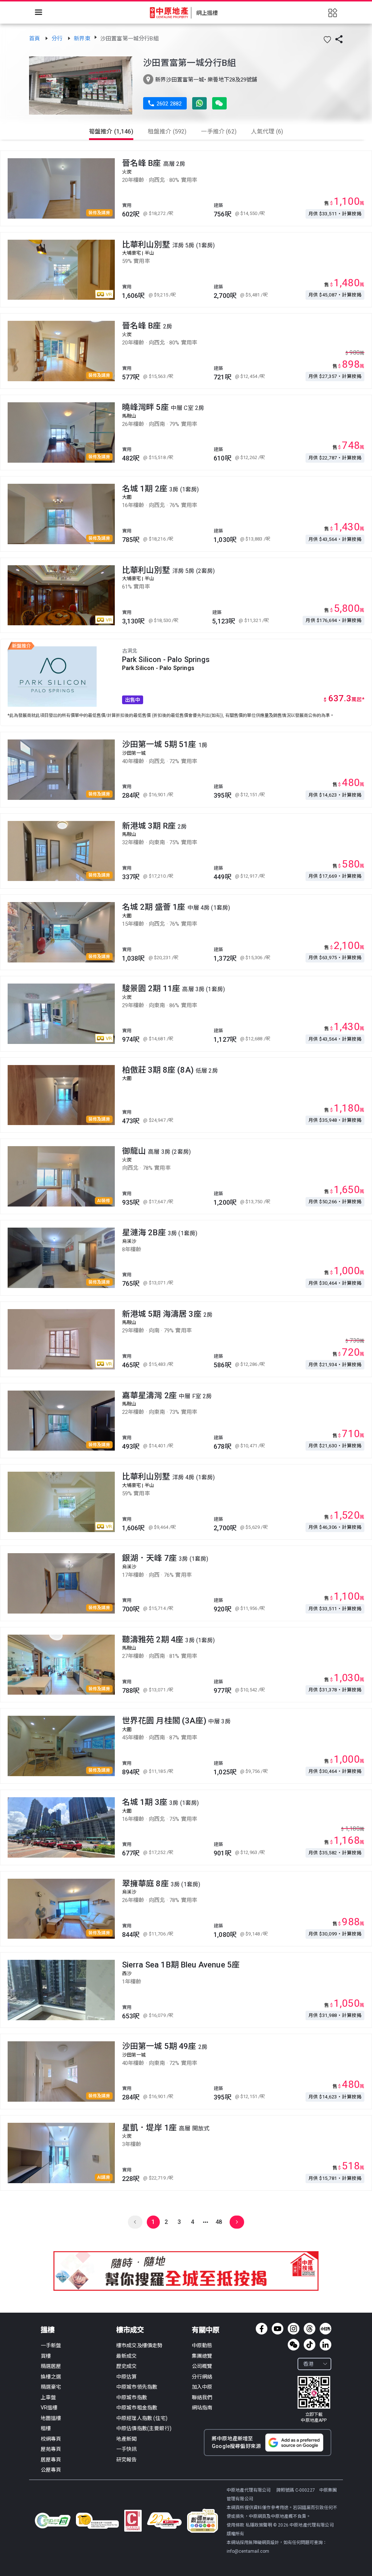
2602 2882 (165, 104)
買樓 (46, 2356)
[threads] (310, 2329)
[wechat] (294, 2345)
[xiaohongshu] (325, 2329)
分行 (58, 39)
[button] (327, 40)
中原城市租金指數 (137, 2408)
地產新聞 (127, 2439)
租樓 (46, 2428)
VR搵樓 (49, 2408)
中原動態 (202, 2345)
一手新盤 (51, 2345)
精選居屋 (51, 2366)
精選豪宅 (51, 2387)
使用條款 (236, 2525)
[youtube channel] (278, 2329)
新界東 (82, 39)
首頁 (35, 39)
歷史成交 (127, 2366)
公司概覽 (202, 2366)
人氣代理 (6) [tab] (267, 131)
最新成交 (127, 2356)
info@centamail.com (248, 2551)
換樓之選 (51, 2377)
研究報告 (127, 2460)
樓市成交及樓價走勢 (139, 2345)
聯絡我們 (202, 2397)
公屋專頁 (51, 2470)
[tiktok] (310, 2345)
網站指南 (202, 2408)
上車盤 (48, 2397)
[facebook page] (262, 2329)
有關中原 (206, 2330)
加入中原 (202, 2387)
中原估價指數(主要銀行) (144, 2428)
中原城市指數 (132, 2397)
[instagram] (294, 2329)
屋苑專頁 (51, 2449)
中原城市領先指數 (137, 2387)
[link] (35, 39)
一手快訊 (127, 2449)
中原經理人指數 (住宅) (142, 2418)
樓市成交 (130, 2330)
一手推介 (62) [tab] (219, 131)
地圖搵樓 (51, 2418)
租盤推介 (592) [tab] (167, 131)
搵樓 (48, 2330)
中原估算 (127, 2377)
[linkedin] (325, 2345)
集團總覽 (202, 2356)
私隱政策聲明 (259, 2525)
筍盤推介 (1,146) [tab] (111, 131)
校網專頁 (51, 2439)
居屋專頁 (51, 2460)
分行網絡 (202, 2377)
